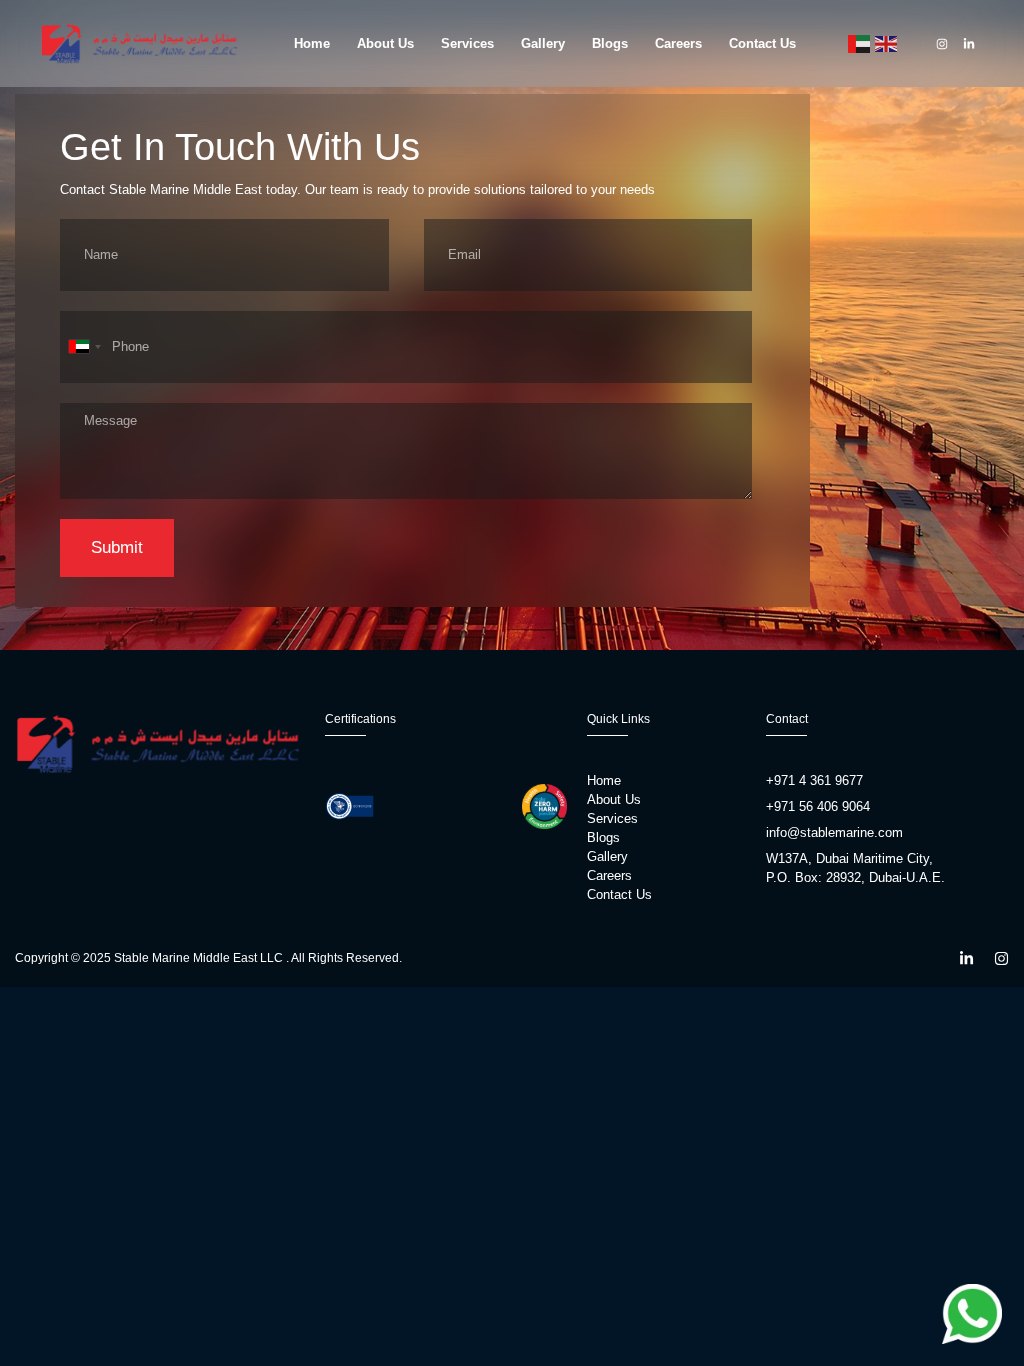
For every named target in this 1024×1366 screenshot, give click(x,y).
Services (467, 43)
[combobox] (84, 347)
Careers (678, 43)
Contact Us (762, 43)
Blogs (610, 43)
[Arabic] (859, 43)
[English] (886, 43)
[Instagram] (942, 44)
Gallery (543, 43)
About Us (385, 43)
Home (312, 43)
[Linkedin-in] (969, 44)
